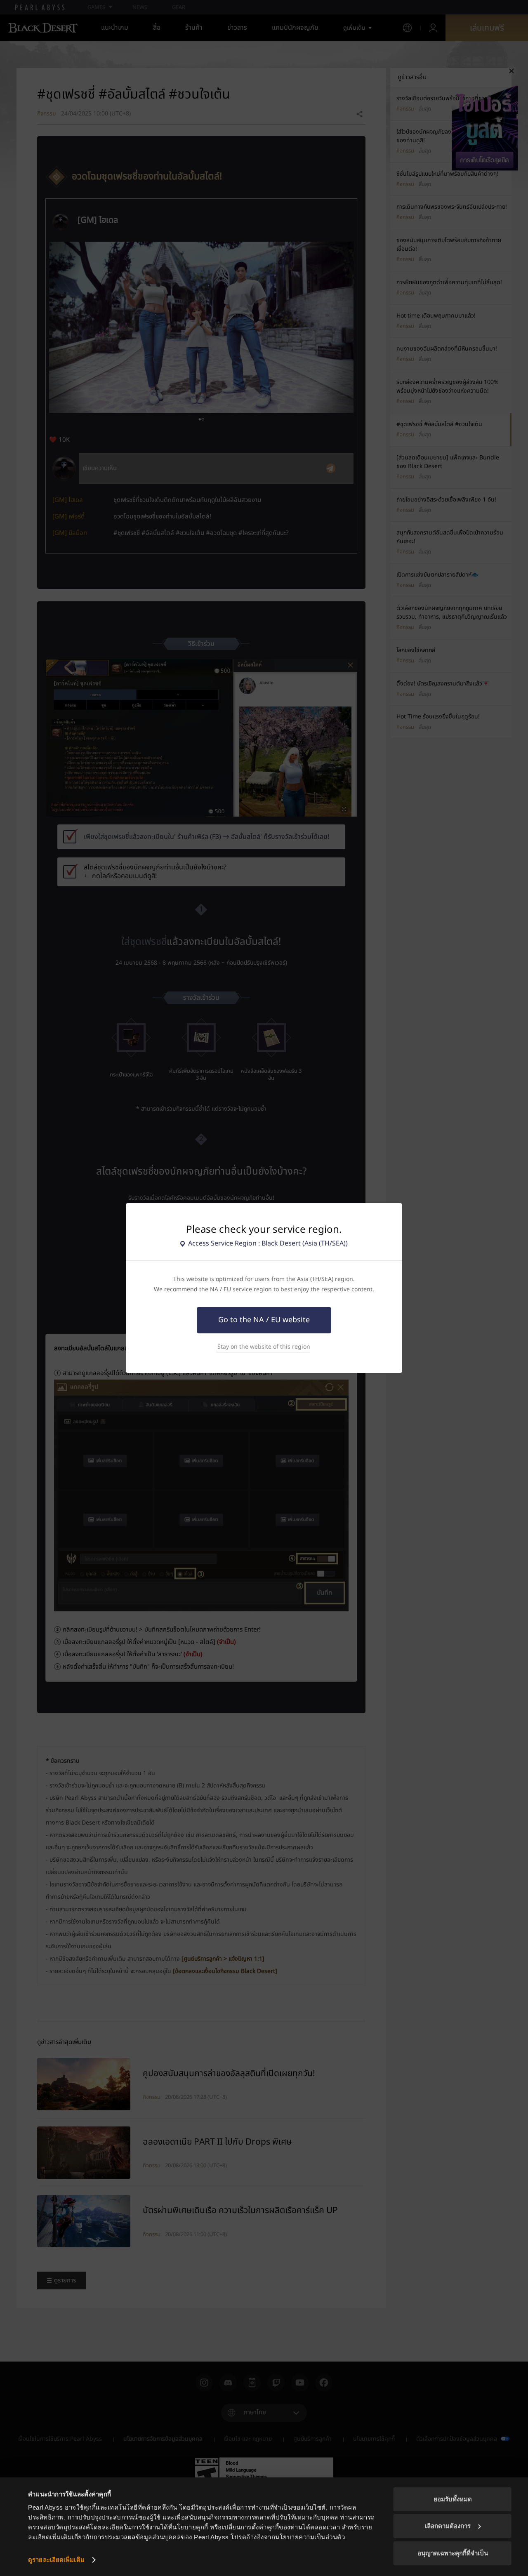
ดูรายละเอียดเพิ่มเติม (56, 2560)
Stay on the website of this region (264, 1347)
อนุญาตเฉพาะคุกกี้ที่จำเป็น (453, 2553)
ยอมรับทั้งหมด (453, 2499)
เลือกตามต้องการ (448, 2526)
